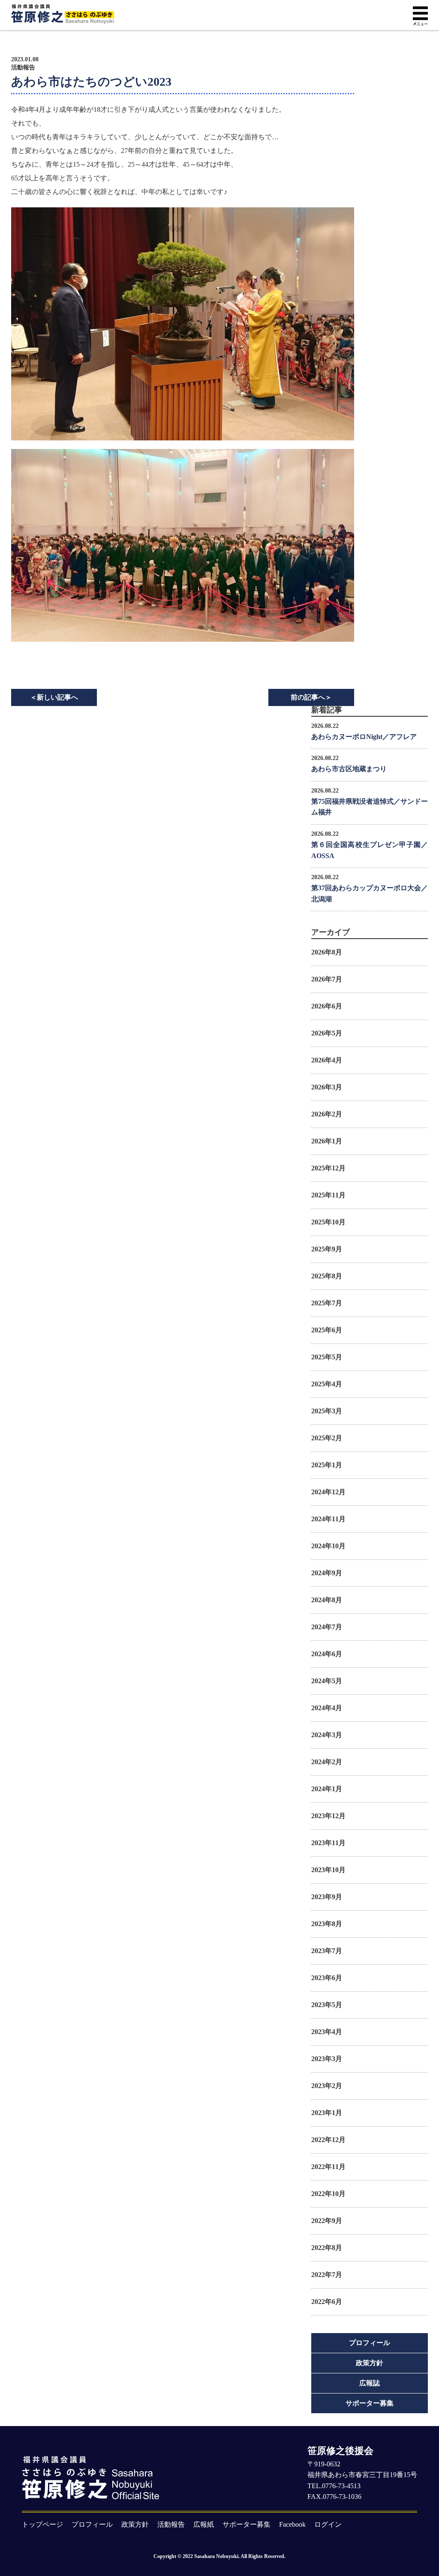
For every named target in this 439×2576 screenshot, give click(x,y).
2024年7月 (327, 1627)
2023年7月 (327, 1951)
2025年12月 (328, 1168)
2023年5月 (327, 2005)
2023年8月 (327, 1924)
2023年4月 (327, 2032)
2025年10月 (328, 1222)
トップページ (42, 2524)
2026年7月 (327, 979)
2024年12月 (328, 1492)
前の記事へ (311, 697)
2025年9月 (327, 1249)
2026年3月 (327, 1087)
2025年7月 (327, 1303)
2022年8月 (327, 2248)
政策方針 (370, 2363)
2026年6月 (327, 1006)
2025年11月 (328, 1195)
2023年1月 (327, 2113)
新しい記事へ (54, 697)
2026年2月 (327, 1114)
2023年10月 (328, 1870)
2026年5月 (327, 1033)
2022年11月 (328, 2167)
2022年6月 (327, 2302)
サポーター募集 (370, 2403)
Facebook (292, 2524)
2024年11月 (328, 1519)
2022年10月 (328, 2194)
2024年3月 (327, 1735)
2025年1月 (327, 1465)
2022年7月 (327, 2275)
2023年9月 (327, 1897)
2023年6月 (327, 1978)
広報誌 (370, 2383)
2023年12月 (328, 1816)
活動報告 (23, 68)
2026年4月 (327, 1060)
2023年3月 (327, 2059)
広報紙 (204, 2524)
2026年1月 (327, 1141)
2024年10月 (328, 1546)
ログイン (328, 2524)
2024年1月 (327, 1789)
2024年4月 (327, 1708)
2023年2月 (327, 2086)
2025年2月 (327, 1438)
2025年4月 (327, 1384)
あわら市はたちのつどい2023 (91, 82)
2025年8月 (327, 1276)
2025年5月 (327, 1357)
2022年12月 (328, 2140)
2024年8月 (327, 1600)
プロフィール (370, 2343)
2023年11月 (328, 1843)
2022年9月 (327, 2221)
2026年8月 (327, 952)
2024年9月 (327, 1573)
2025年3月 (327, 1411)
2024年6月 (327, 1654)
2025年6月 (327, 1330)
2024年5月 (327, 1681)
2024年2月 (327, 1762)
